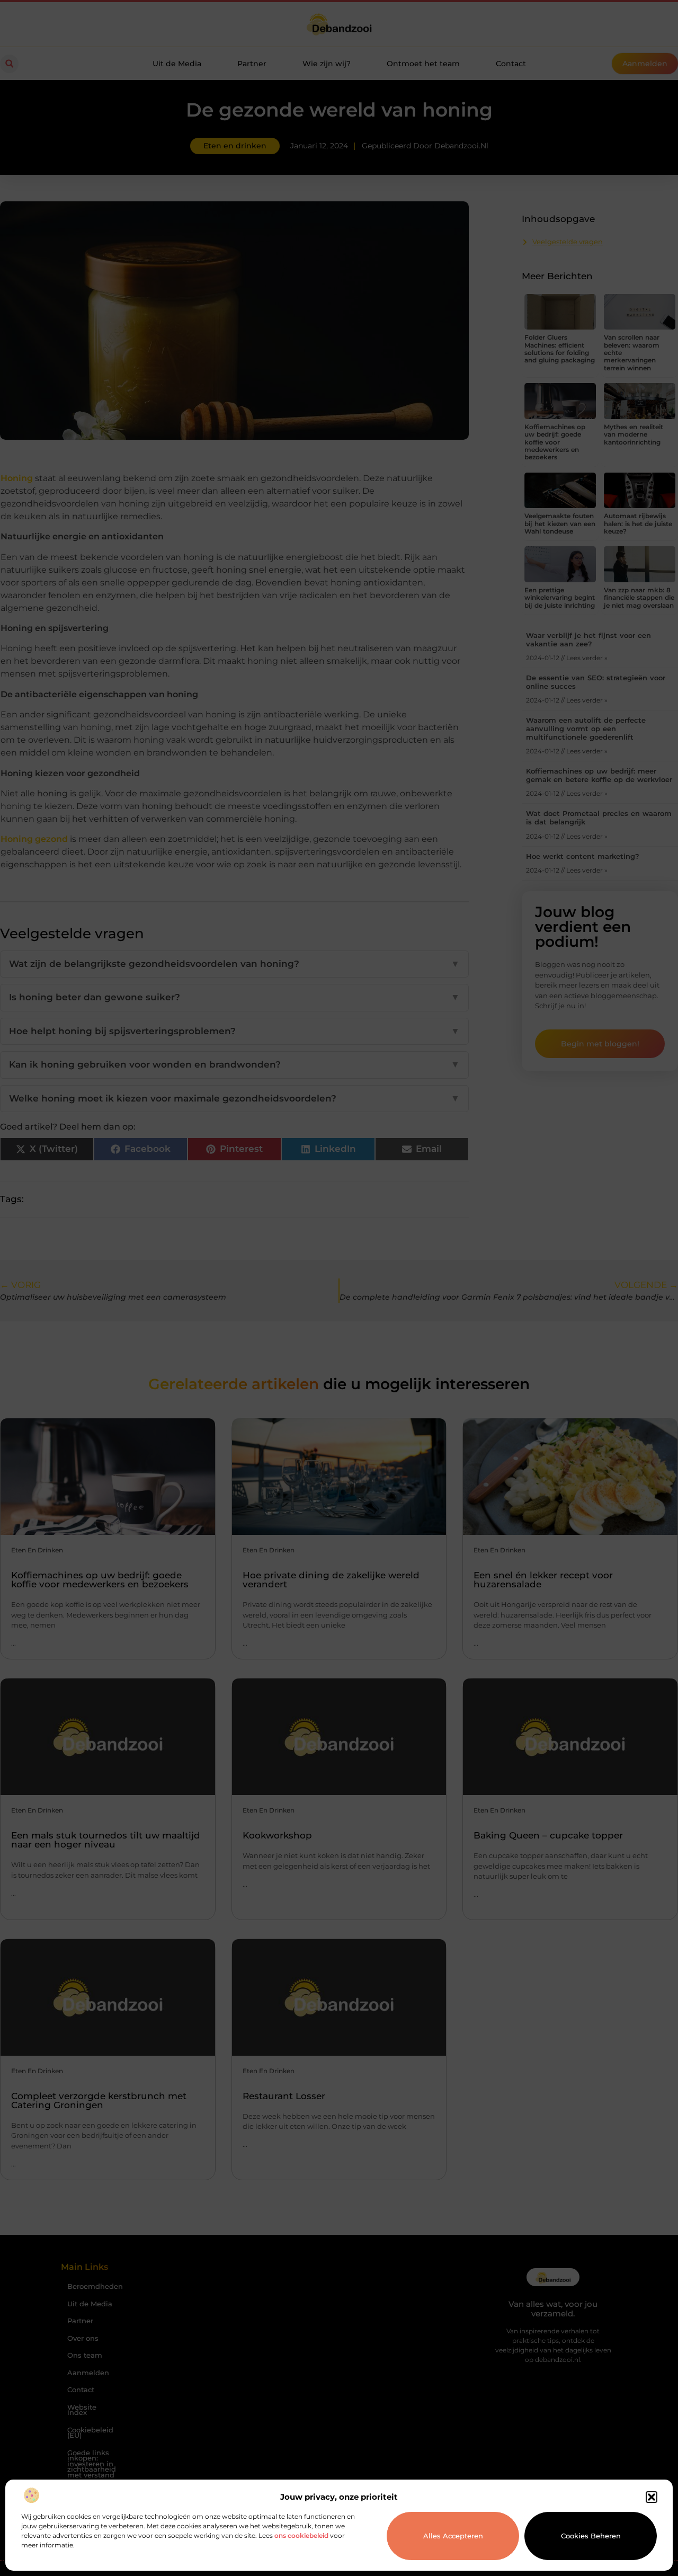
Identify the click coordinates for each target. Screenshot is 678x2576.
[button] (652, 2497)
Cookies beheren (591, 2536)
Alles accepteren (453, 2536)
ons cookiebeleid (301, 2535)
